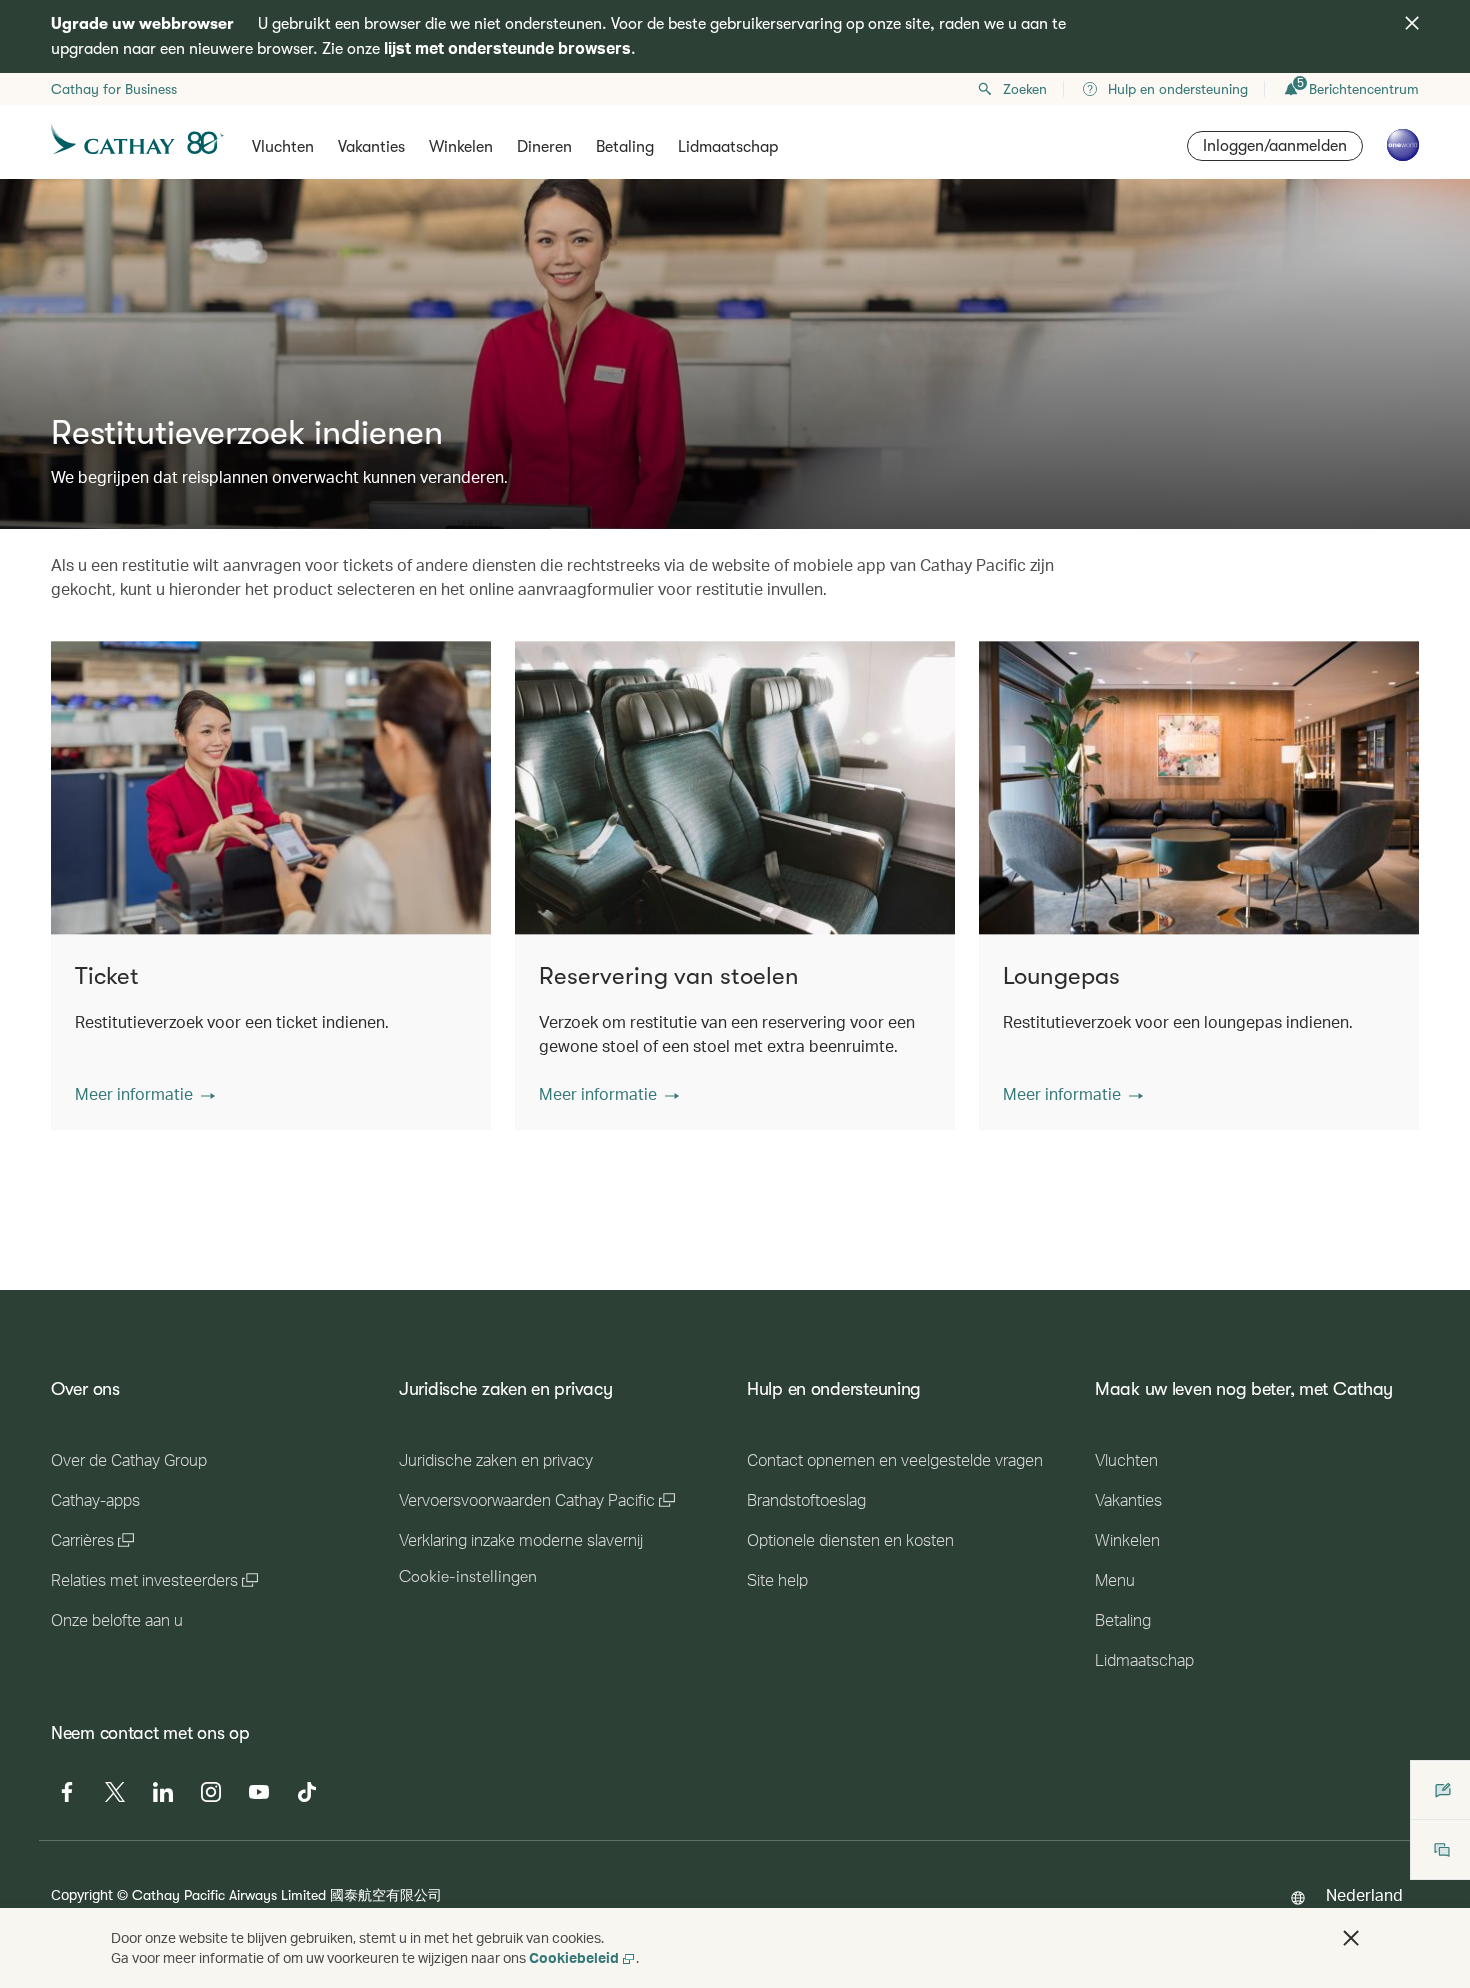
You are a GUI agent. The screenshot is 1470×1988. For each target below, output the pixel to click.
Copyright (82, 1894)
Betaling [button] (625, 147)
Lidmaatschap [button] (728, 147)
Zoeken (1025, 89)
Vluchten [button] (283, 147)
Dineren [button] (544, 147)
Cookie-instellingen (468, 1577)
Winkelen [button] (461, 147)
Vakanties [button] (371, 147)
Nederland (1364, 1894)
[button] (145, 1094)
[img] (1412, 23)
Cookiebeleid (574, 1957)
